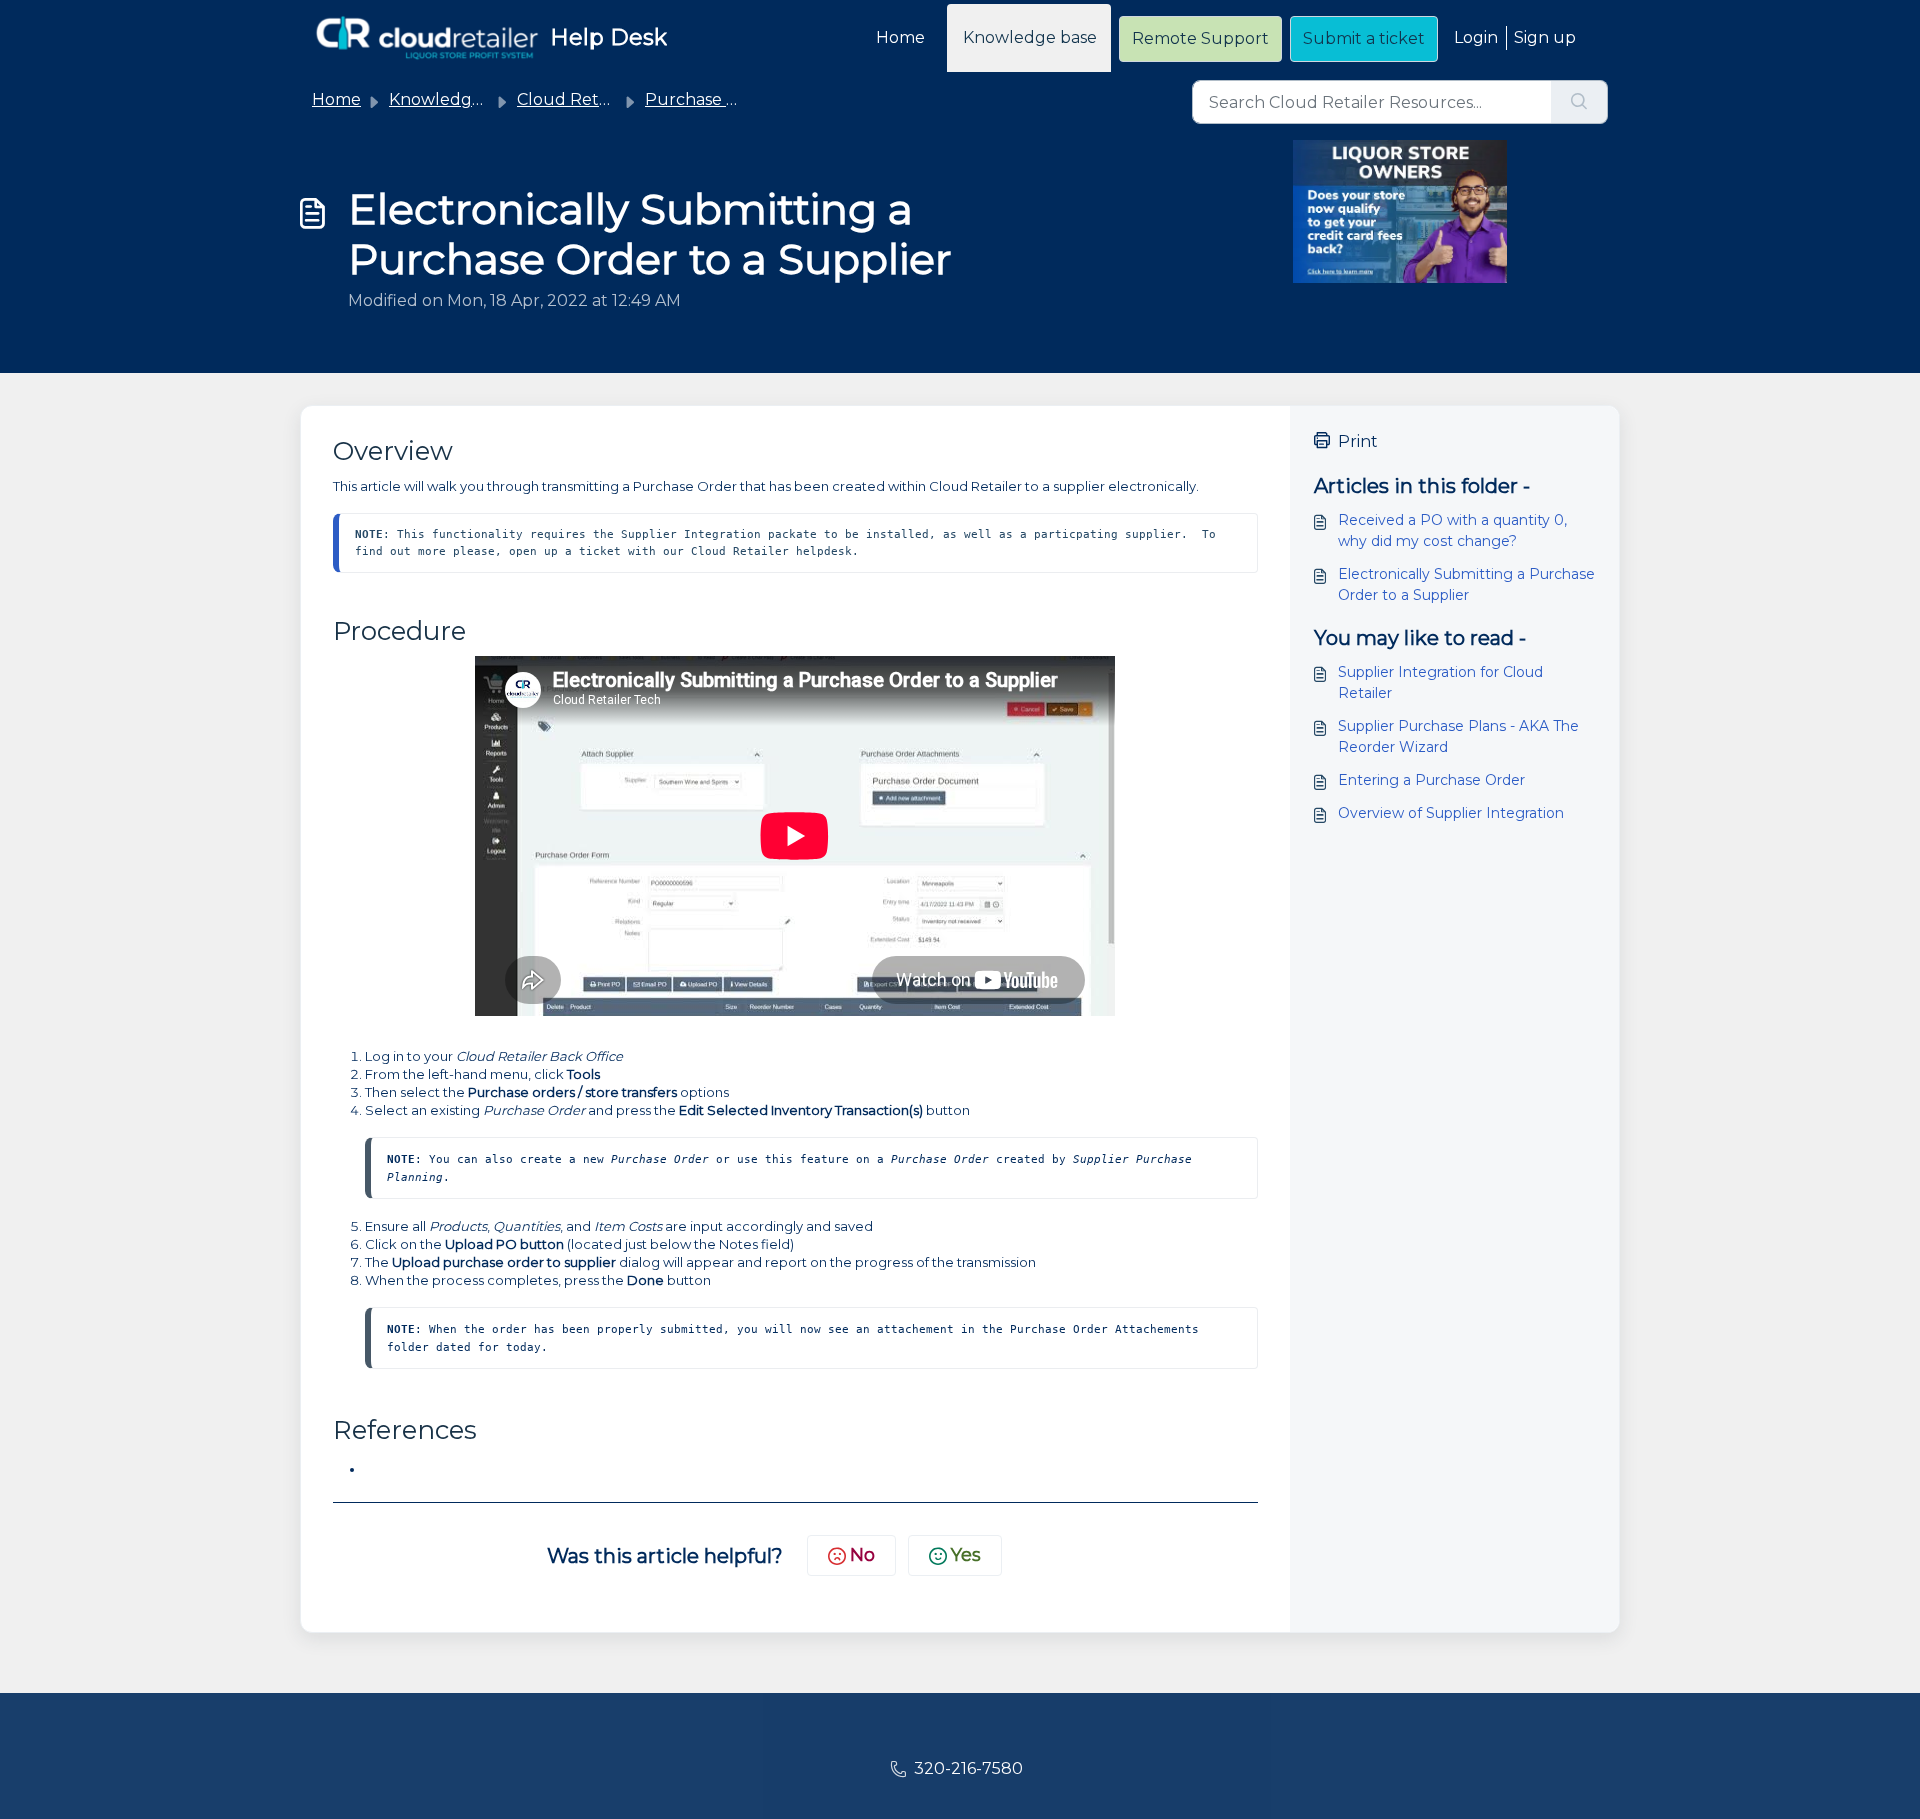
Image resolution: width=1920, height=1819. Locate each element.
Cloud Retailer (575, 99)
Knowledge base (1030, 37)
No (862, 1555)
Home (900, 37)
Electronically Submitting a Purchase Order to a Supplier (1466, 584)
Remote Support (1200, 38)
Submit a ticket (1364, 38)
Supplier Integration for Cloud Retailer (1440, 682)
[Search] (1579, 102)
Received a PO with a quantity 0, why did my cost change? (1452, 530)
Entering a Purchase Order (1431, 780)
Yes (966, 1555)
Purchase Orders (713, 99)
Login (1476, 37)
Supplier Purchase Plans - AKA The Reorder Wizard (1458, 736)
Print (1358, 441)
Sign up (1545, 37)
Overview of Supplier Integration (1451, 813)
